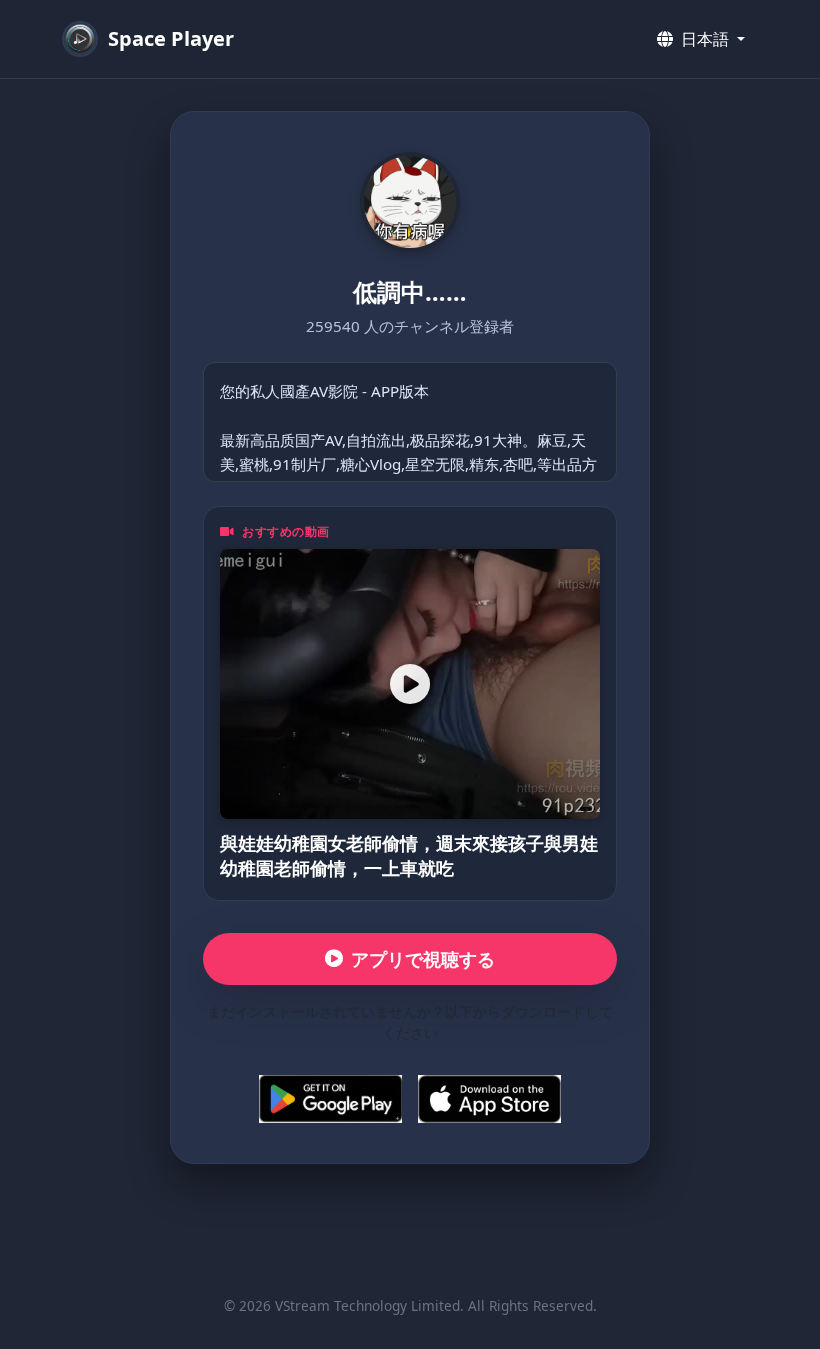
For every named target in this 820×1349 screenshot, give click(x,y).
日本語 (705, 39)
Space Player (171, 38)
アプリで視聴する (423, 959)
